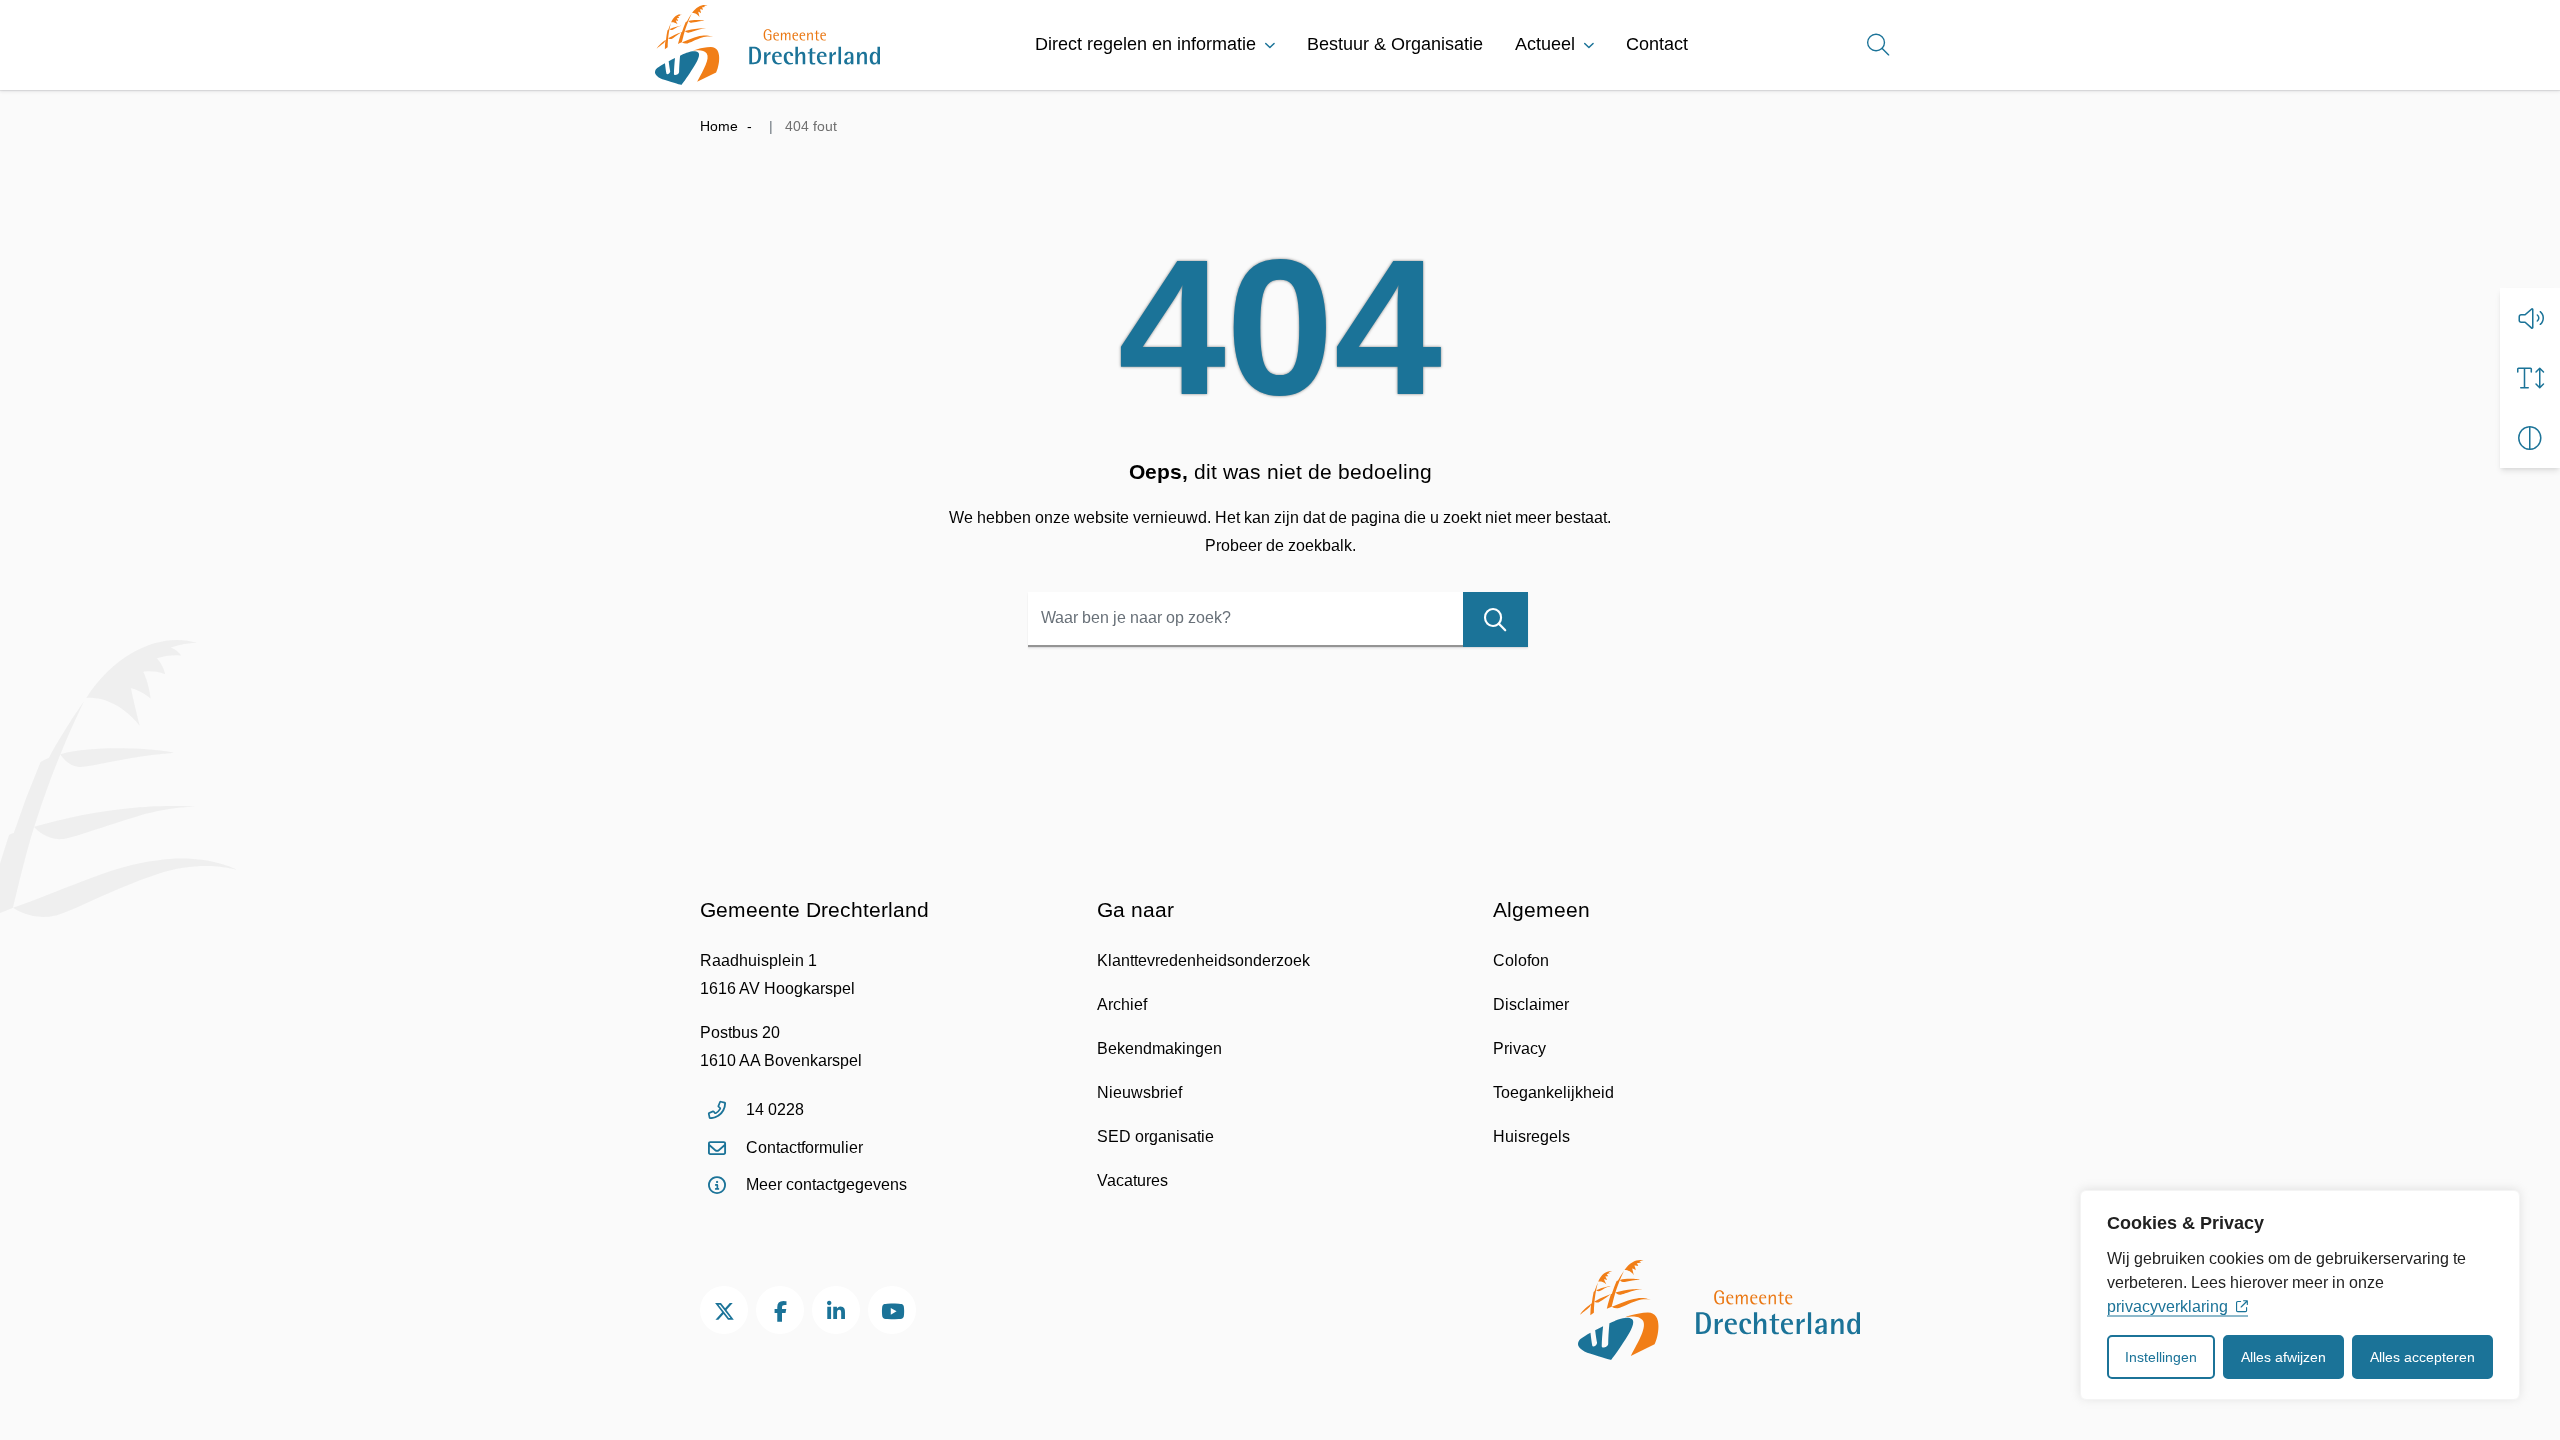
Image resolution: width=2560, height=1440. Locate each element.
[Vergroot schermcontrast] (2530, 438)
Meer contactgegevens (826, 1184)
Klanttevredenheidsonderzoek (1203, 960)
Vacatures (1132, 1180)
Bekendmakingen (1159, 1048)
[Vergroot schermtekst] (2530, 378)
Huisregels (1531, 1136)
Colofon (1521, 960)
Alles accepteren (2422, 1357)
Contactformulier (804, 1147)
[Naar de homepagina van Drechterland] (767, 45)
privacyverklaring (2167, 1306)
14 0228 (775, 1109)
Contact (1657, 44)
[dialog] (2300, 1295)
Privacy (1519, 1048)
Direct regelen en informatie (1145, 44)
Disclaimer (1531, 1004)
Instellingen (2161, 1357)
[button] (2530, 318)
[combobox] (1278, 619)
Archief (1122, 1004)
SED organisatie (1155, 1136)
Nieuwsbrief (1139, 1092)
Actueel (1545, 44)
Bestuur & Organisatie (1395, 44)
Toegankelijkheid (1553, 1092)
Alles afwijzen (2283, 1357)
